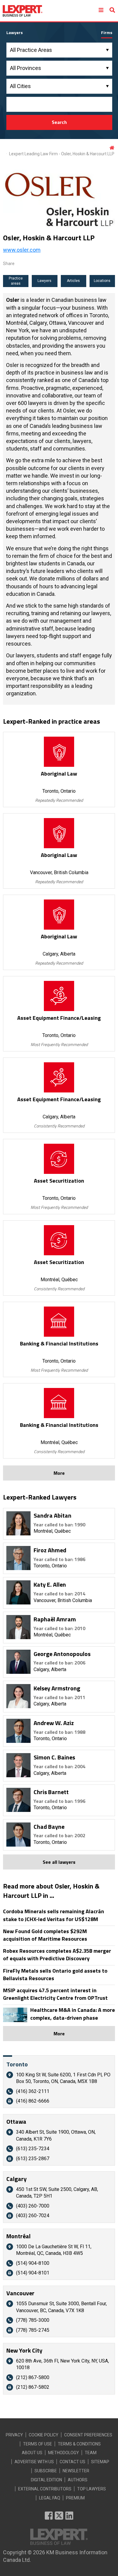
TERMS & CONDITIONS (79, 2444)
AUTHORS (78, 2480)
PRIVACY (14, 2435)
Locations (102, 281)
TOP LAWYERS (92, 2489)
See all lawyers (59, 1862)
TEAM (91, 2453)
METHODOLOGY (64, 2453)
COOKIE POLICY (44, 2435)
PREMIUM (75, 2498)
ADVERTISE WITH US (34, 2462)
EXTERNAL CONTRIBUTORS (45, 2489)
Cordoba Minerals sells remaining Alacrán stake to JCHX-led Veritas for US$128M (54, 1915)
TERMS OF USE (38, 2444)
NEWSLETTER (76, 2471)
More (59, 1473)
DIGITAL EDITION (46, 2480)
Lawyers (44, 281)
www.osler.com (22, 250)
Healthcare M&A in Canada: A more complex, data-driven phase (73, 2014)
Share (9, 264)
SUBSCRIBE (46, 2471)
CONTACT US (72, 2462)
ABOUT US (32, 2453)
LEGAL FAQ (50, 2498)
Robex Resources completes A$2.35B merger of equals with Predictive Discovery (57, 1955)
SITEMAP (100, 2462)
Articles (73, 281)
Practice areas (16, 281)
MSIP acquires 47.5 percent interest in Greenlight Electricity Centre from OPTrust (55, 1994)
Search (59, 122)
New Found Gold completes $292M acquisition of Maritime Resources (45, 1935)
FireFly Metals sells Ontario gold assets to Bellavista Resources (55, 1974)
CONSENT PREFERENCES (88, 2435)
